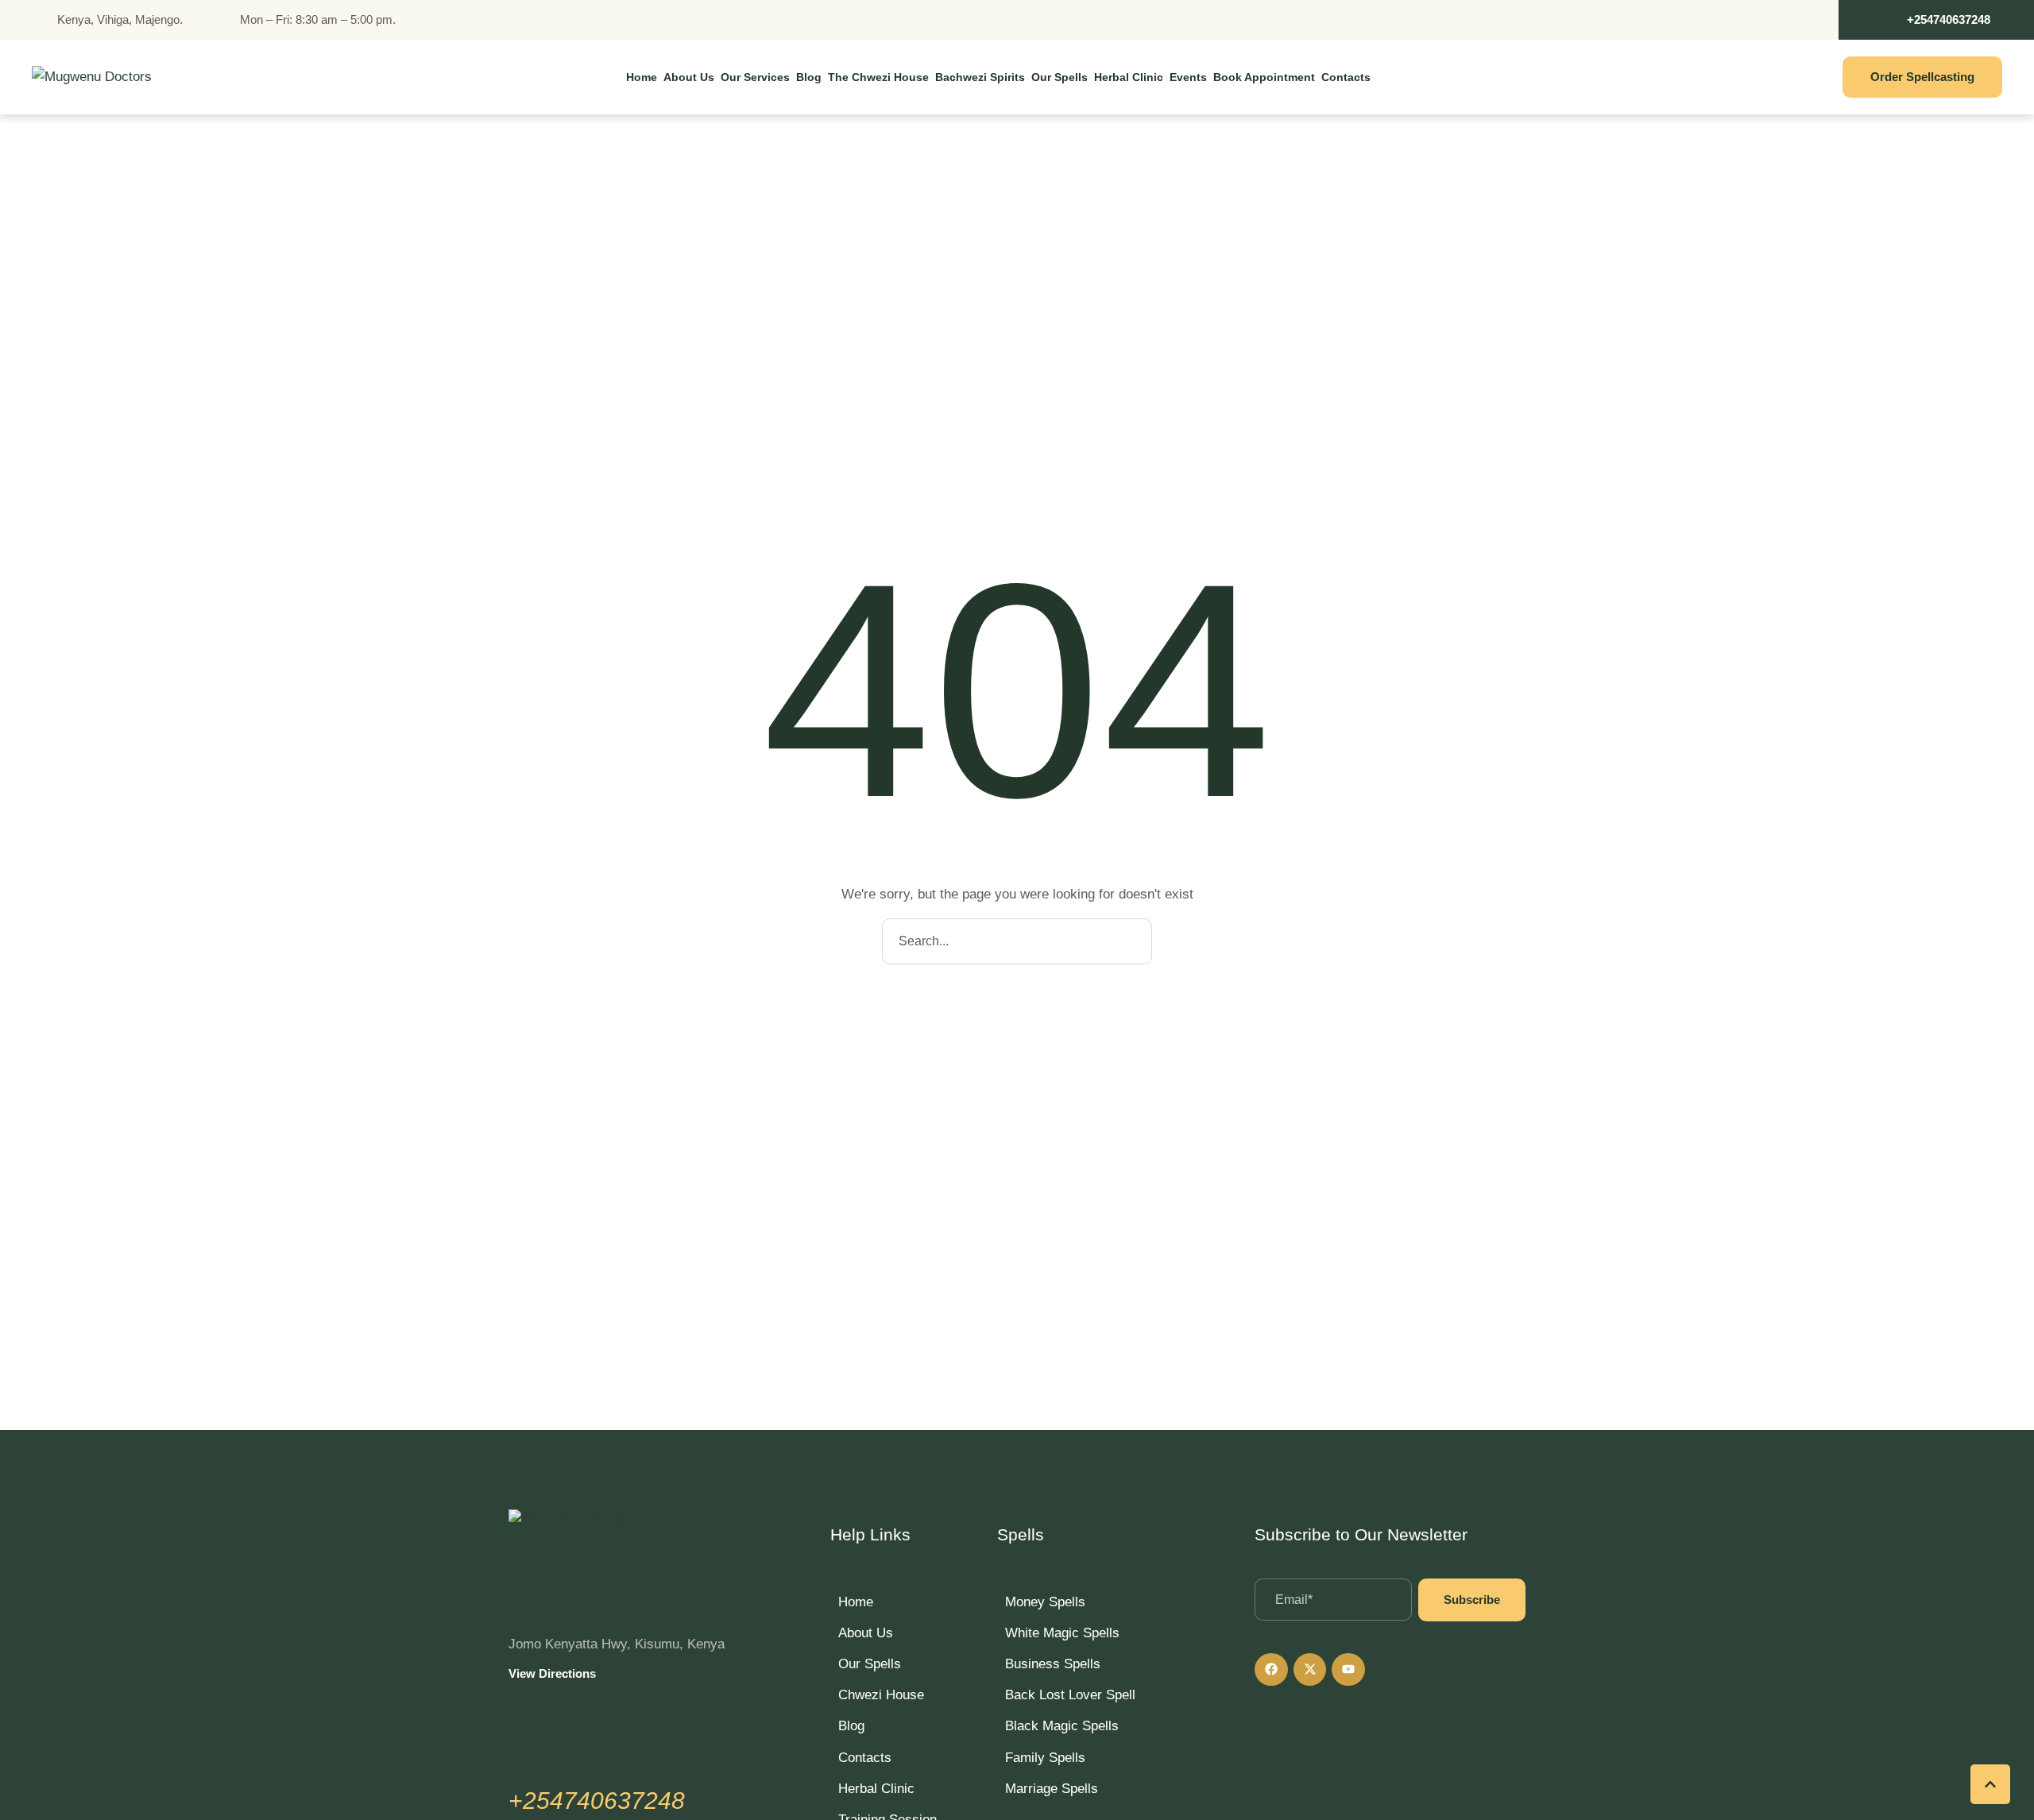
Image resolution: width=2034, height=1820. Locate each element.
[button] (1936, 20)
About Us (866, 1633)
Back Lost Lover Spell (1070, 1695)
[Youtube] (1348, 1670)
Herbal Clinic (876, 1789)
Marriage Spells (1052, 1789)
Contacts (865, 1758)
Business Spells (1053, 1664)
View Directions (552, 1673)
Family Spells (1045, 1758)
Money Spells (1045, 1602)
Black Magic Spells (1062, 1726)
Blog (851, 1726)
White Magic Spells (1062, 1633)
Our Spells (870, 1664)
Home (856, 1602)
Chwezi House (881, 1695)
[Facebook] (1271, 1670)
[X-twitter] (1310, 1670)
